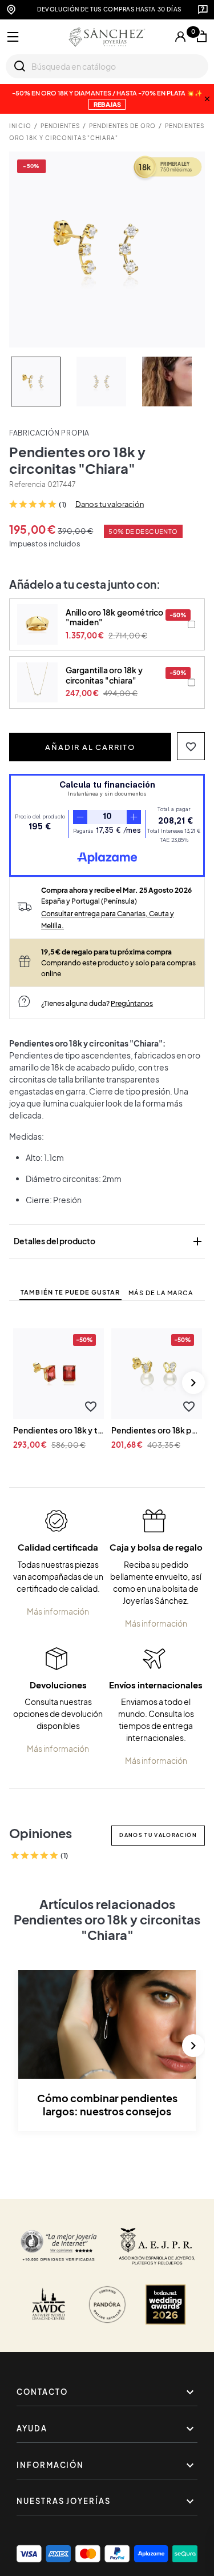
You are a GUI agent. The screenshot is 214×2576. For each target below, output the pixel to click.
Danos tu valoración (110, 504)
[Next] (193, 1383)
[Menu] (13, 37)
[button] (191, 746)
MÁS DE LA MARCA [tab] (161, 1293)
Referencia (27, 484)
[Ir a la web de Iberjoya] (157, 2246)
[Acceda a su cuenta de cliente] (180, 37)
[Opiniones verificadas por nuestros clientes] (59, 2246)
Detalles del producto (109, 1241)
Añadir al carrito (90, 747)
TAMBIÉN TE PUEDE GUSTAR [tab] (70, 1292)
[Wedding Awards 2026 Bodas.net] (165, 2305)
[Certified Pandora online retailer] (107, 2305)
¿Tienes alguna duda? (97, 1003)
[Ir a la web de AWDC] (49, 2305)
